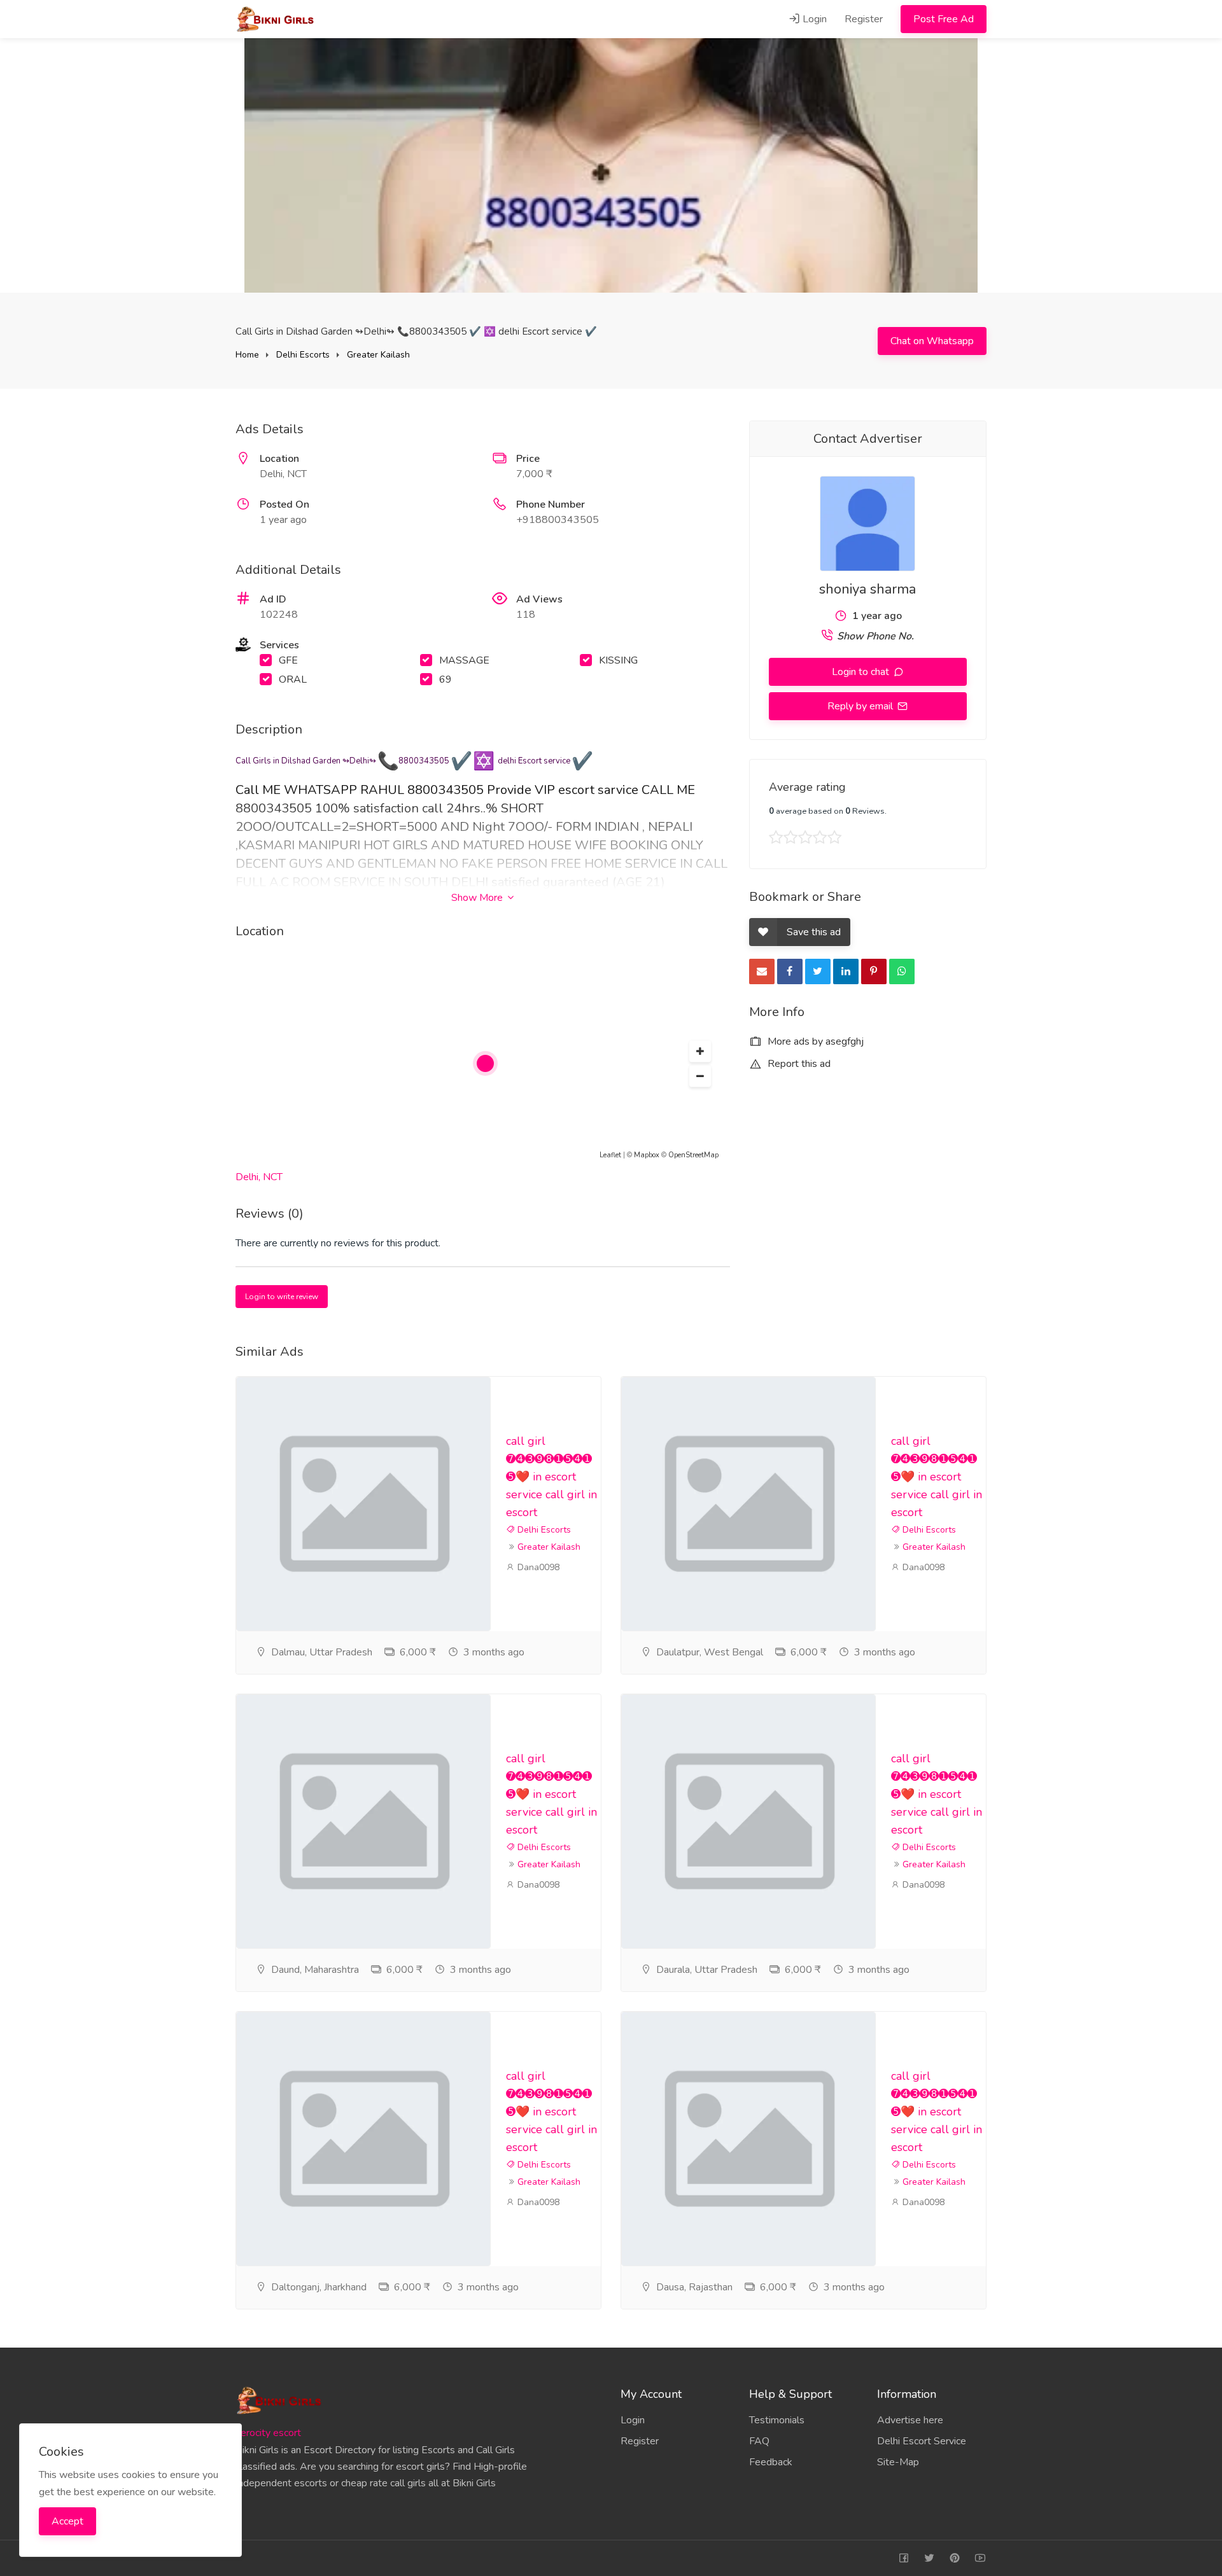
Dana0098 (537, 1567)
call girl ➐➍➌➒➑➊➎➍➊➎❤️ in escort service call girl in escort (551, 1477)
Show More (478, 898)
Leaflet (610, 1155)
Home (247, 355)
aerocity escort (268, 2433)
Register (864, 19)
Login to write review (282, 1297)
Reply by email (861, 706)
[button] (700, 1052)
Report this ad (798, 1064)
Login (813, 19)
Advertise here (910, 2420)
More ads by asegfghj (814, 1041)
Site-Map (898, 2462)
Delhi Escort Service (922, 2441)
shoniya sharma (867, 589)
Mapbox (647, 1155)
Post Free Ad (944, 19)
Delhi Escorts (303, 355)
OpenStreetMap (693, 1155)
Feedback (771, 2462)
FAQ (759, 2441)
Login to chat (862, 672)
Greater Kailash (378, 355)
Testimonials (777, 2420)
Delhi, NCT (259, 1177)
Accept (67, 2521)
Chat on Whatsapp (932, 341)
